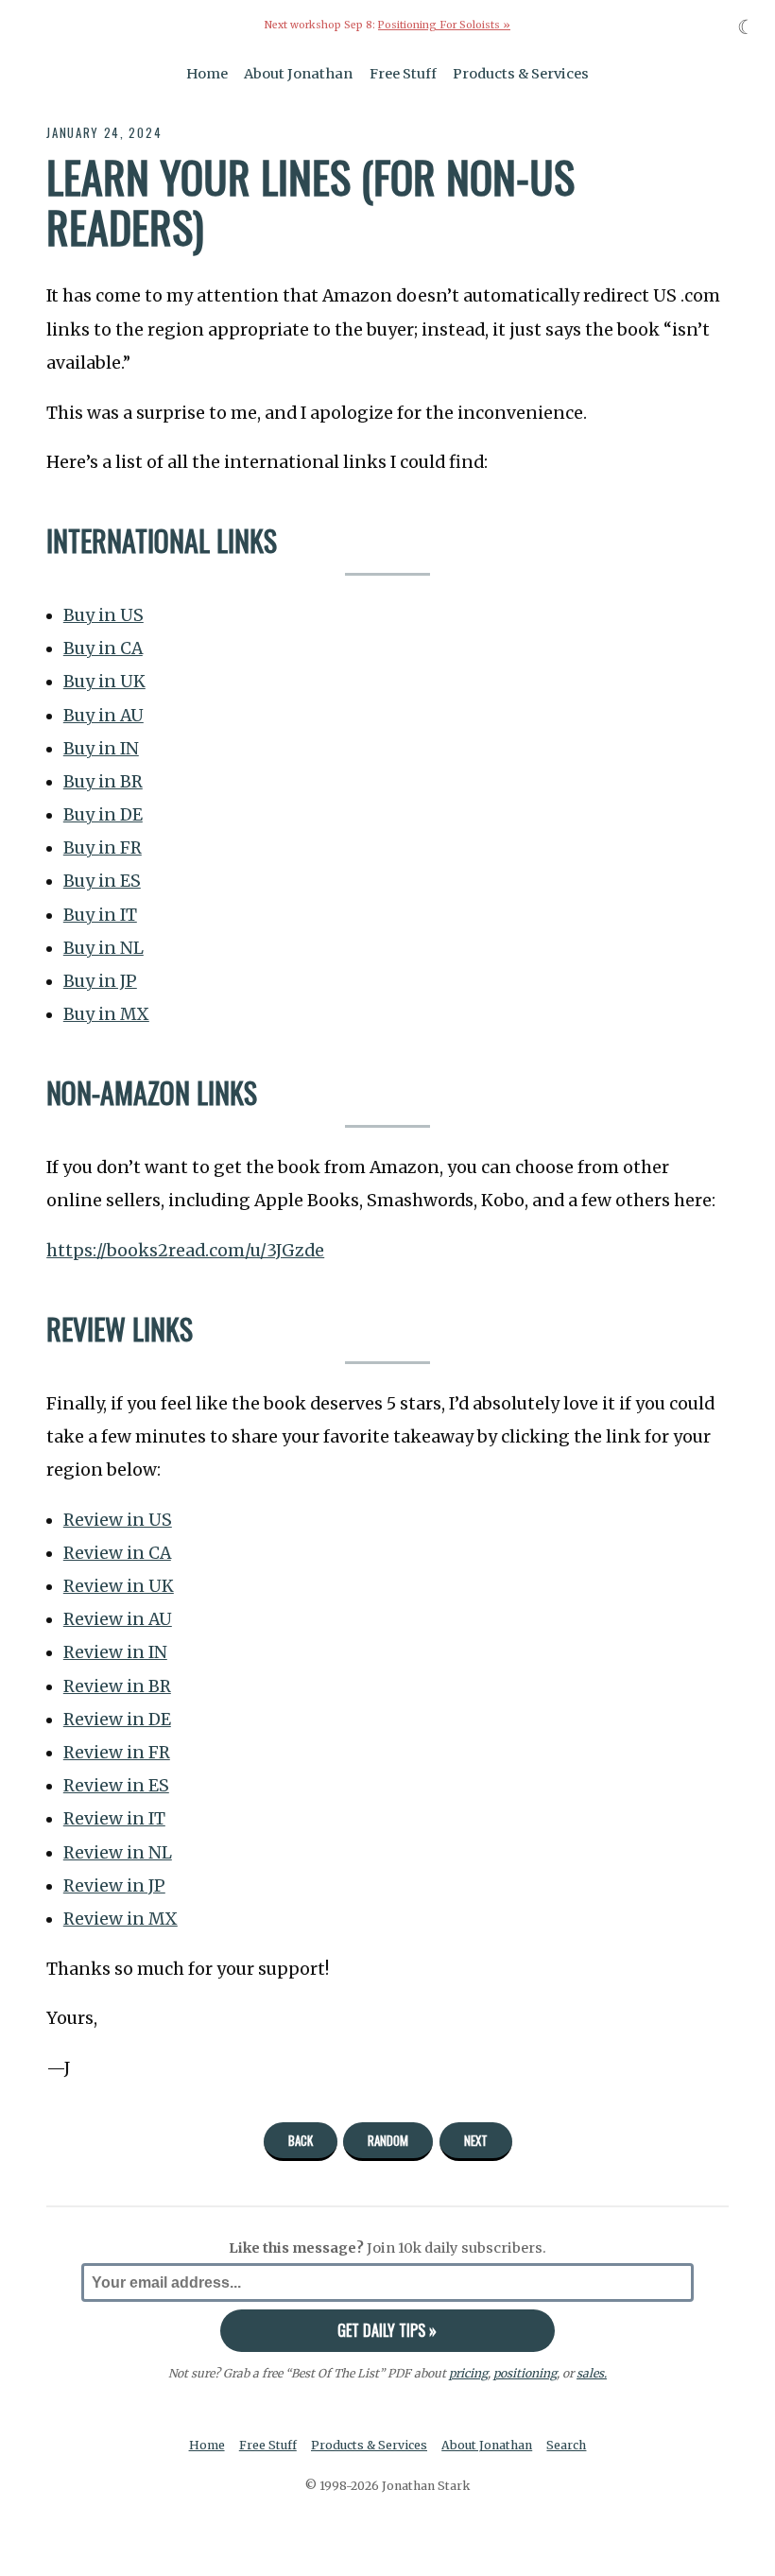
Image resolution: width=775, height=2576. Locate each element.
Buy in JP (100, 981)
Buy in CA (103, 648)
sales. (592, 2373)
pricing (468, 2373)
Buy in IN (101, 749)
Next (476, 2140)
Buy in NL (103, 948)
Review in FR (117, 1753)
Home (207, 74)
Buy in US (103, 615)
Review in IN (115, 1652)
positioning (525, 2373)
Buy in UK (104, 682)
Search (566, 2445)
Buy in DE (103, 815)
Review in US (118, 1520)
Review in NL (118, 1853)
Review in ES (116, 1786)
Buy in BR (103, 782)
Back (301, 2140)
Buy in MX (106, 1014)
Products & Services (521, 74)
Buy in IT (100, 915)
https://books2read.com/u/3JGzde (185, 1251)
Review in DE (117, 1720)
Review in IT (114, 1819)
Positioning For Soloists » (444, 25)
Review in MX (121, 1919)
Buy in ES (102, 881)
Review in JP (114, 1886)
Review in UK (119, 1586)
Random (388, 2140)
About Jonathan (298, 74)
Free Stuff (403, 74)
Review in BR (117, 1686)
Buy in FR (103, 848)
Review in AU (118, 1619)
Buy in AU (103, 716)
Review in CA (117, 1553)
